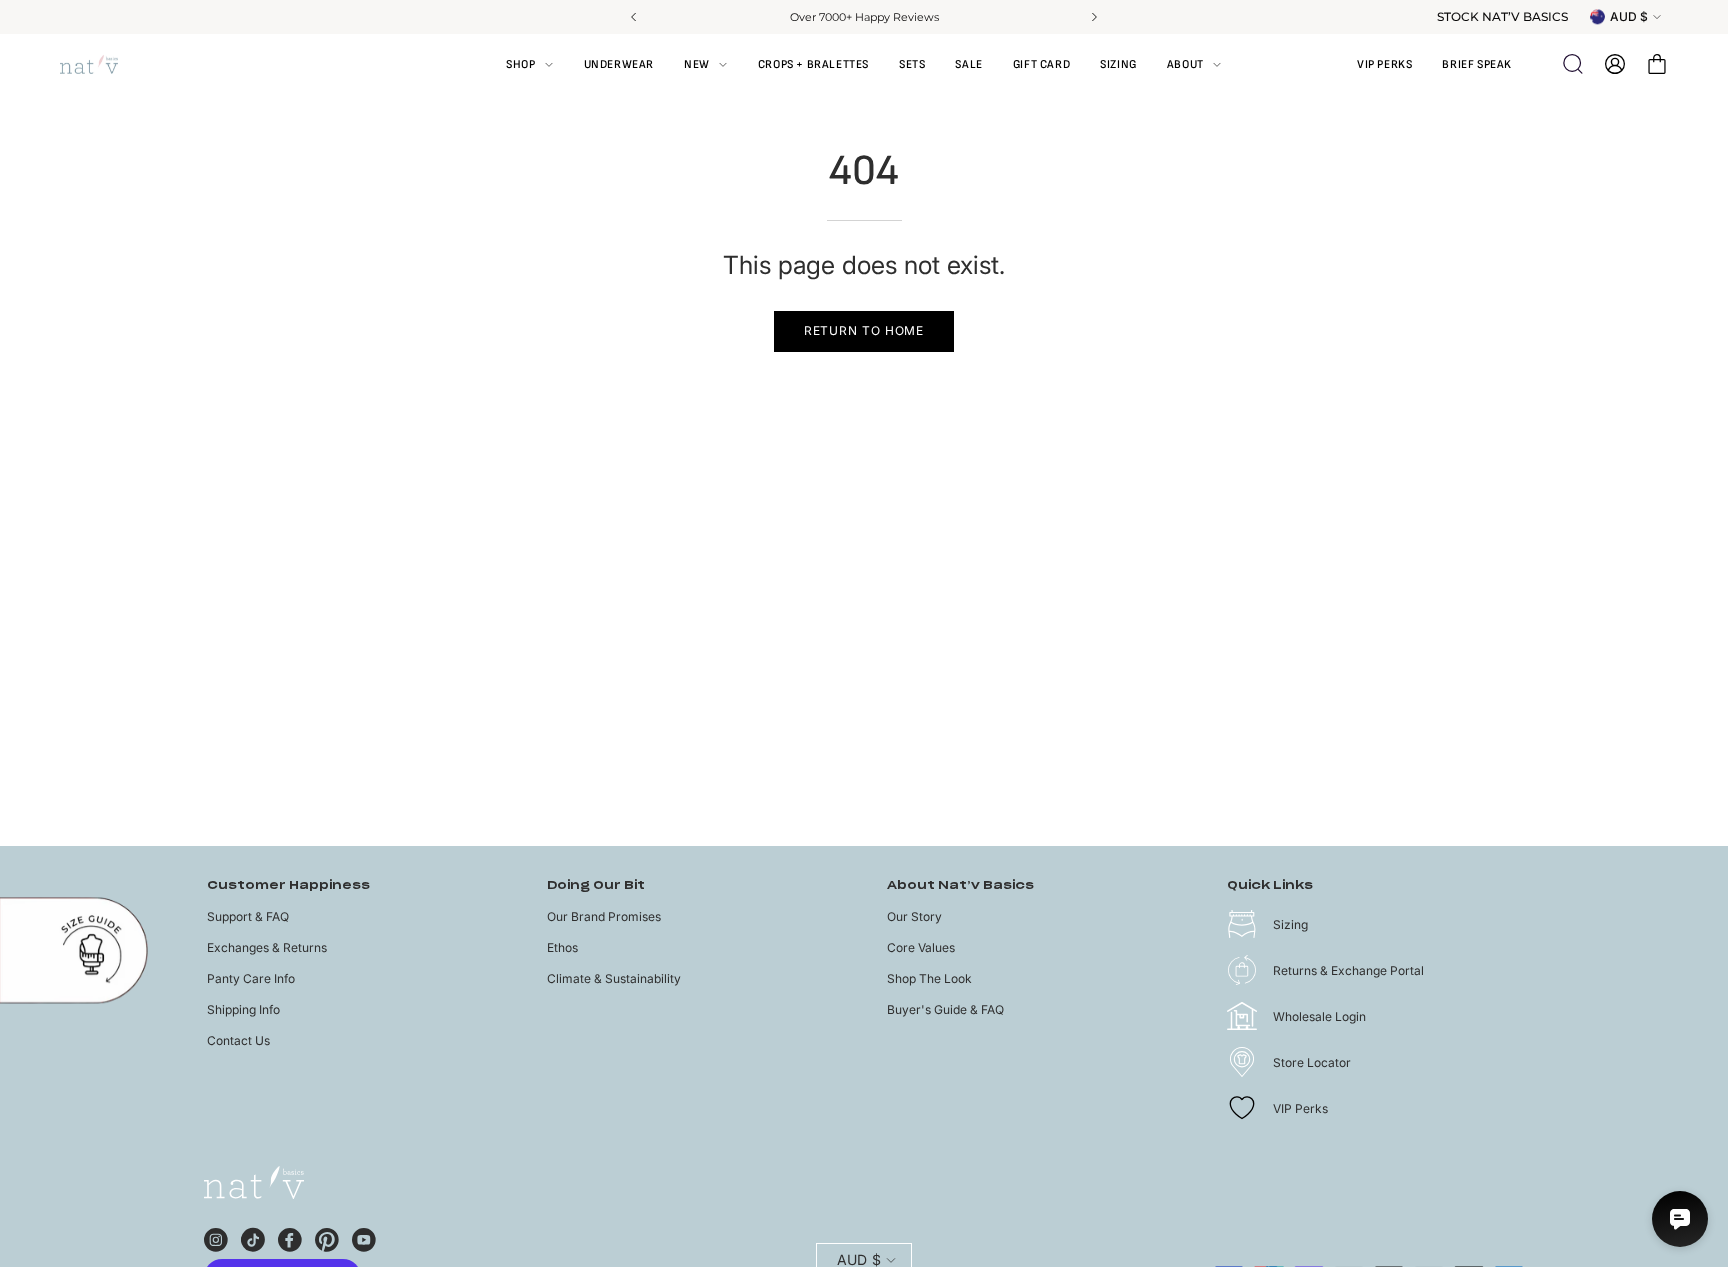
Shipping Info (243, 1009)
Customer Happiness (288, 885)
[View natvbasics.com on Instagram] (216, 1237)
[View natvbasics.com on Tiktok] (253, 1237)
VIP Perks (1300, 1108)
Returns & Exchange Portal (1348, 970)
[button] (1194, 64)
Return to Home (864, 330)
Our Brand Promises (604, 916)
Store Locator (1312, 1062)
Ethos (562, 947)
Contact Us (238, 1040)
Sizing (1290, 924)
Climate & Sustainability (614, 978)
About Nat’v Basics (960, 885)
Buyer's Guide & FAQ (945, 1009)
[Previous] (635, 17)
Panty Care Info (251, 978)
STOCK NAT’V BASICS (1502, 17)
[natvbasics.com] (110, 64)
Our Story (914, 916)
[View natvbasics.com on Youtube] (364, 1237)
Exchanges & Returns (267, 947)
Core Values (921, 947)
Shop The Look (929, 978)
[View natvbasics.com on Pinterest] (327, 1237)
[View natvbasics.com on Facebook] (290, 1237)
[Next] (1093, 17)
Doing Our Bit (596, 885)
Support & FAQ (248, 916)
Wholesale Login (1319, 1016)
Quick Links (1270, 885)
